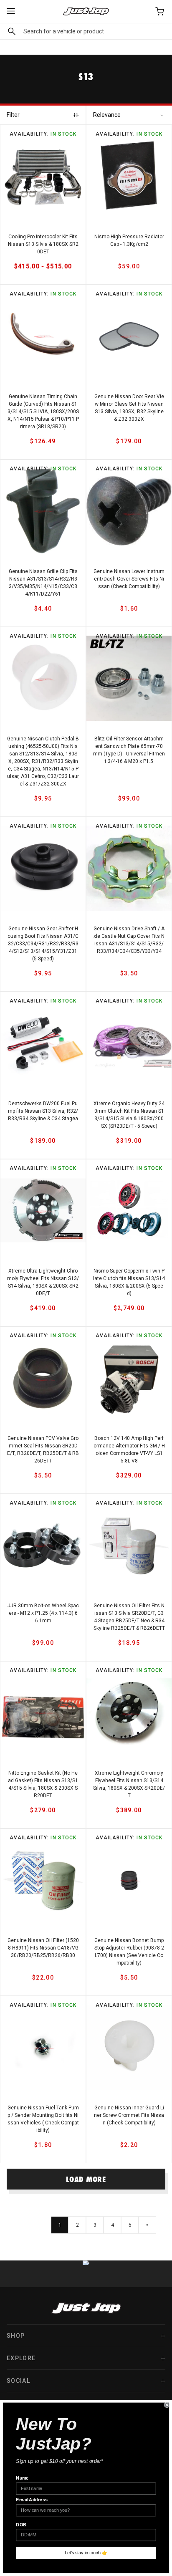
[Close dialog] (167, 2405)
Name (22, 2478)
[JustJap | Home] (86, 11)
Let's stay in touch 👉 (86, 2553)
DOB (21, 2525)
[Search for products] (10, 31)
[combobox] (86, 31)
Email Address (32, 2500)
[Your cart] (160, 11)
